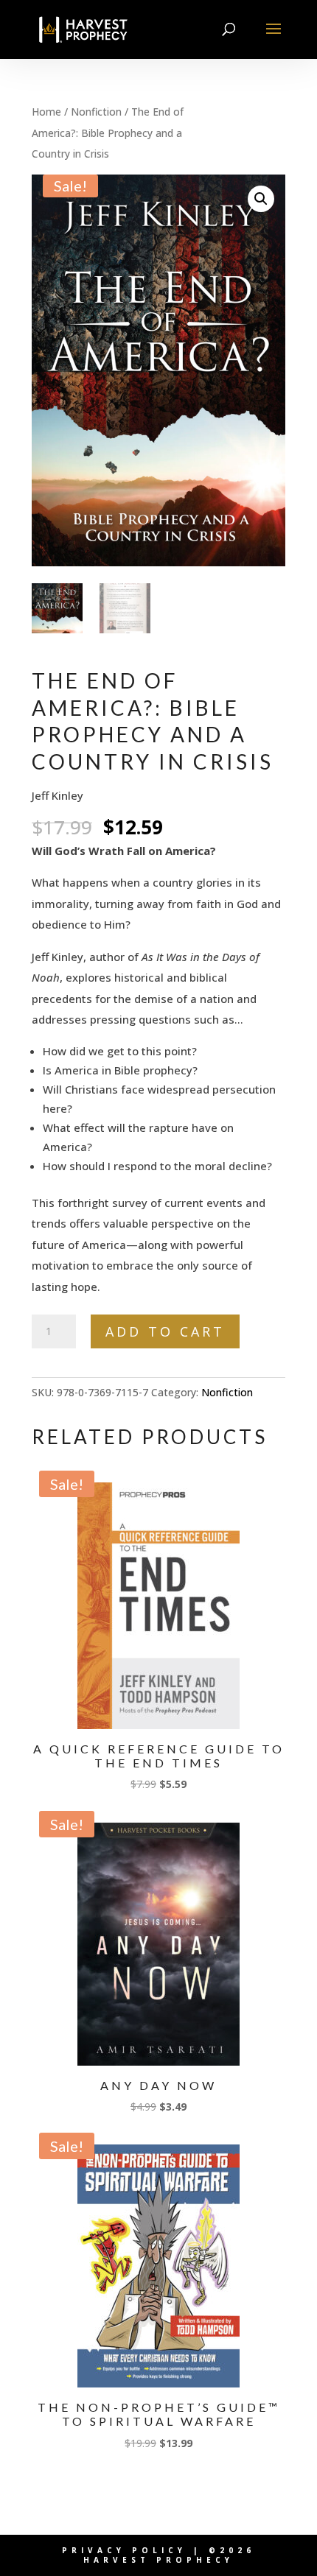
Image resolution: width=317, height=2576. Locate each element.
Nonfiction (96, 112)
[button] (261, 199)
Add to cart (165, 1331)
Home (46, 112)
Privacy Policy (124, 2550)
